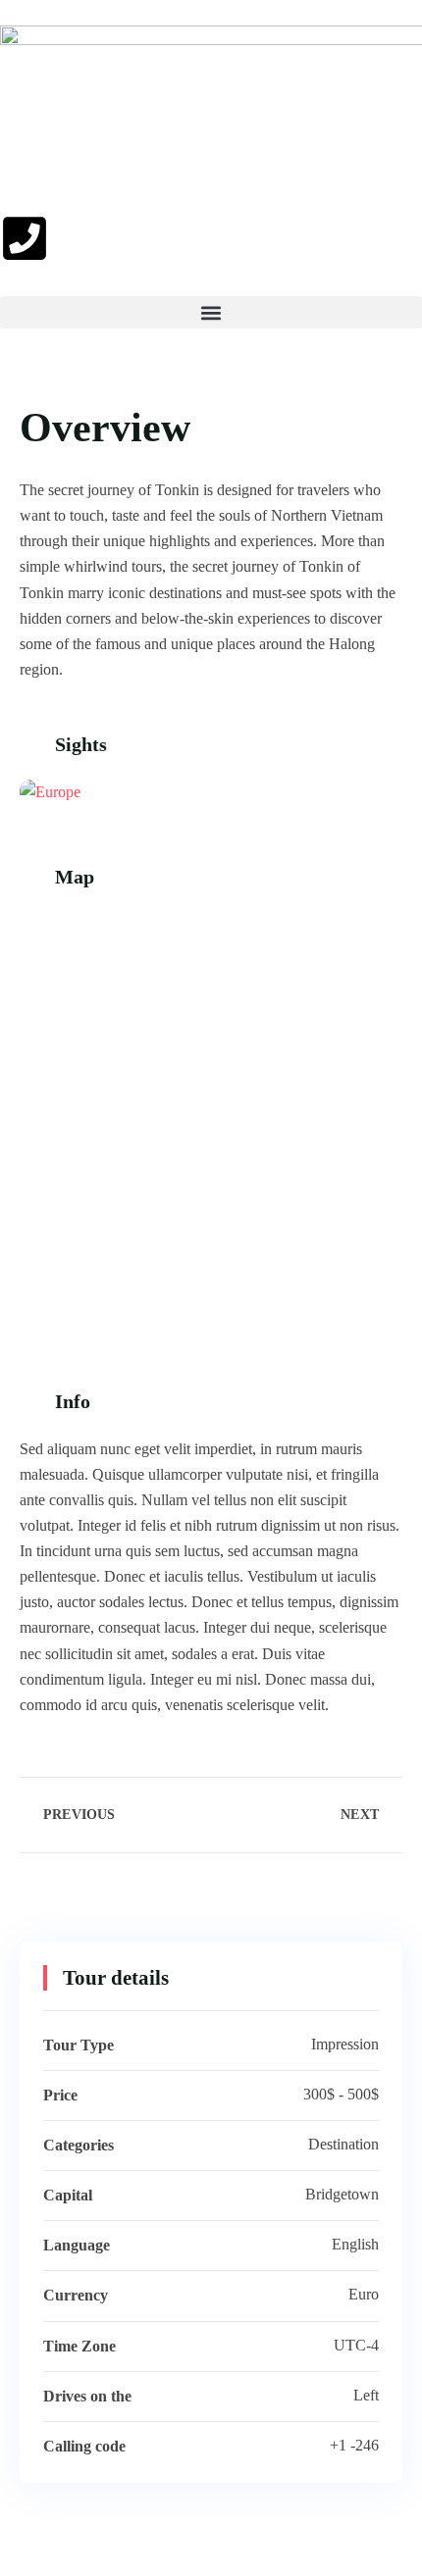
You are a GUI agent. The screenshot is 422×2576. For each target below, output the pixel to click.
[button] (211, 312)
